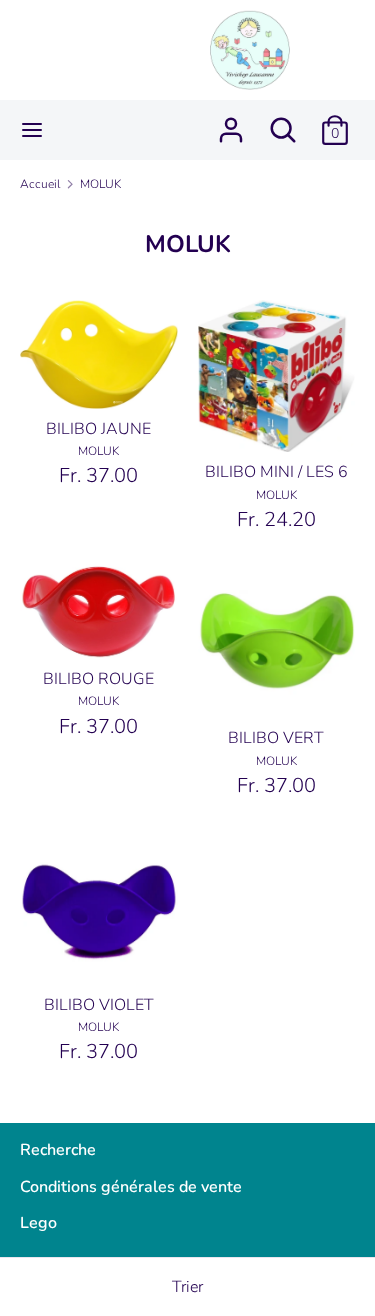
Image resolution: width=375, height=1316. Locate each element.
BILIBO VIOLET (99, 1005)
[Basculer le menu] (32, 130)
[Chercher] (283, 122)
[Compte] (231, 122)
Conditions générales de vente (131, 1187)
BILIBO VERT (276, 738)
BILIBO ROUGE (98, 679)
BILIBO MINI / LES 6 (276, 472)
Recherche (58, 1150)
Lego (38, 1223)
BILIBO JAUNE (98, 429)
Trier (187, 1287)
